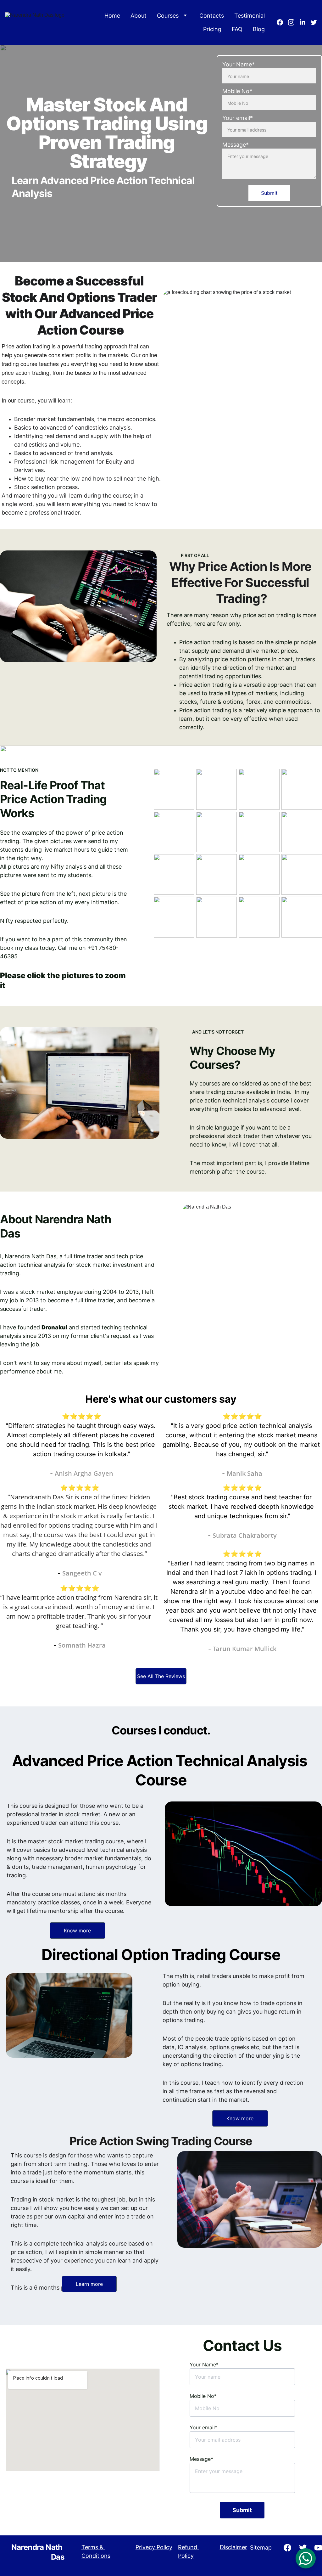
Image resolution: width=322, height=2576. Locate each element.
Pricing (212, 29)
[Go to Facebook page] (282, 22)
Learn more (89, 2284)
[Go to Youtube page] (318, 2548)
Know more (77, 1931)
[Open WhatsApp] (306, 2558)
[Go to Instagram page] (294, 22)
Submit (269, 193)
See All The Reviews (161, 1676)
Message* (236, 145)
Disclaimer (233, 2547)
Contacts (212, 16)
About (139, 16)
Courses (168, 16)
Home (112, 16)
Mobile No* (237, 91)
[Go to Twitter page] (314, 22)
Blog (259, 29)
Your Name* (239, 64)
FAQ (237, 29)
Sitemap (261, 2548)
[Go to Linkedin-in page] (305, 22)
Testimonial (250, 16)
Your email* (238, 118)
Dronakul (54, 1327)
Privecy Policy (154, 2547)
